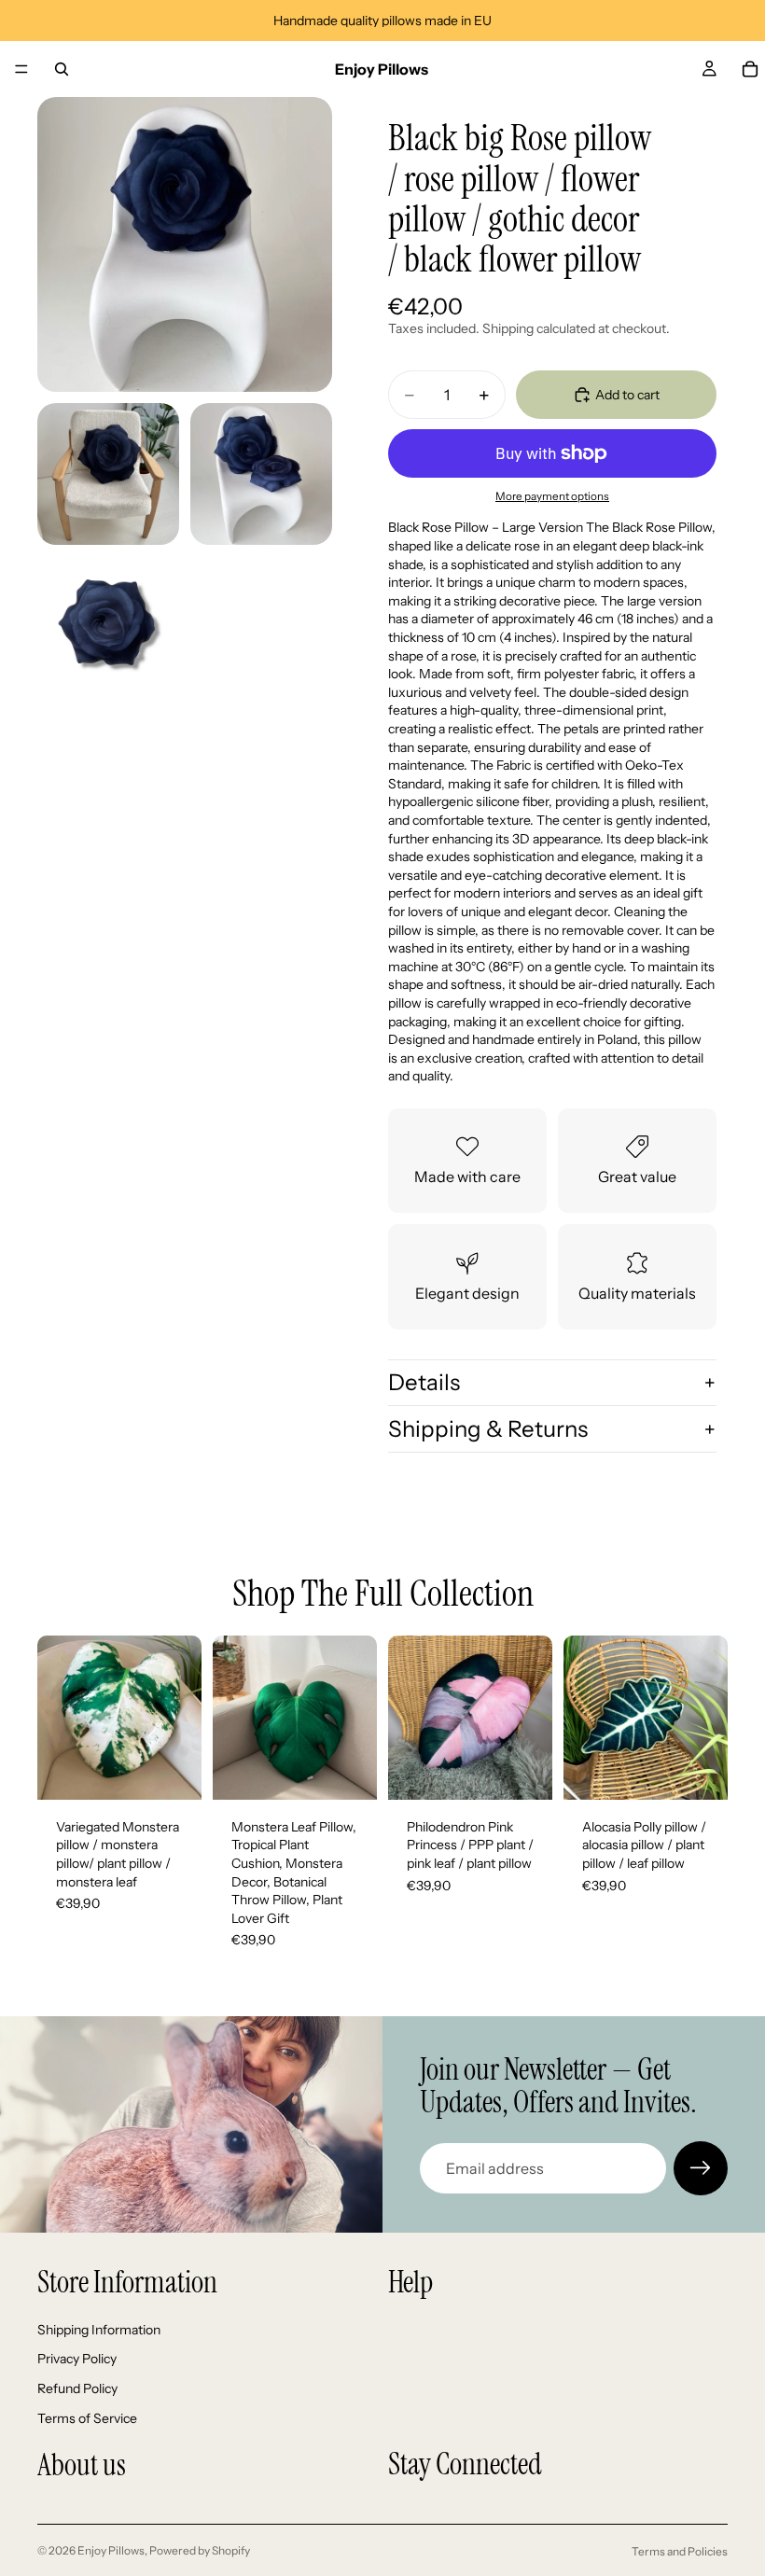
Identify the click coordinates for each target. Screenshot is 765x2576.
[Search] (62, 69)
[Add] (173, 1771)
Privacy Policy (77, 2359)
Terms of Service (87, 2417)
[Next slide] (181, 1718)
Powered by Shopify (200, 2550)
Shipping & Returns (488, 1429)
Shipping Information (99, 2330)
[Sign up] (701, 2168)
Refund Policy (77, 2388)
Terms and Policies (680, 2551)
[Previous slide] (58, 1718)
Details (424, 1382)
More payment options (552, 496)
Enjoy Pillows (111, 2550)
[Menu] (21, 69)
